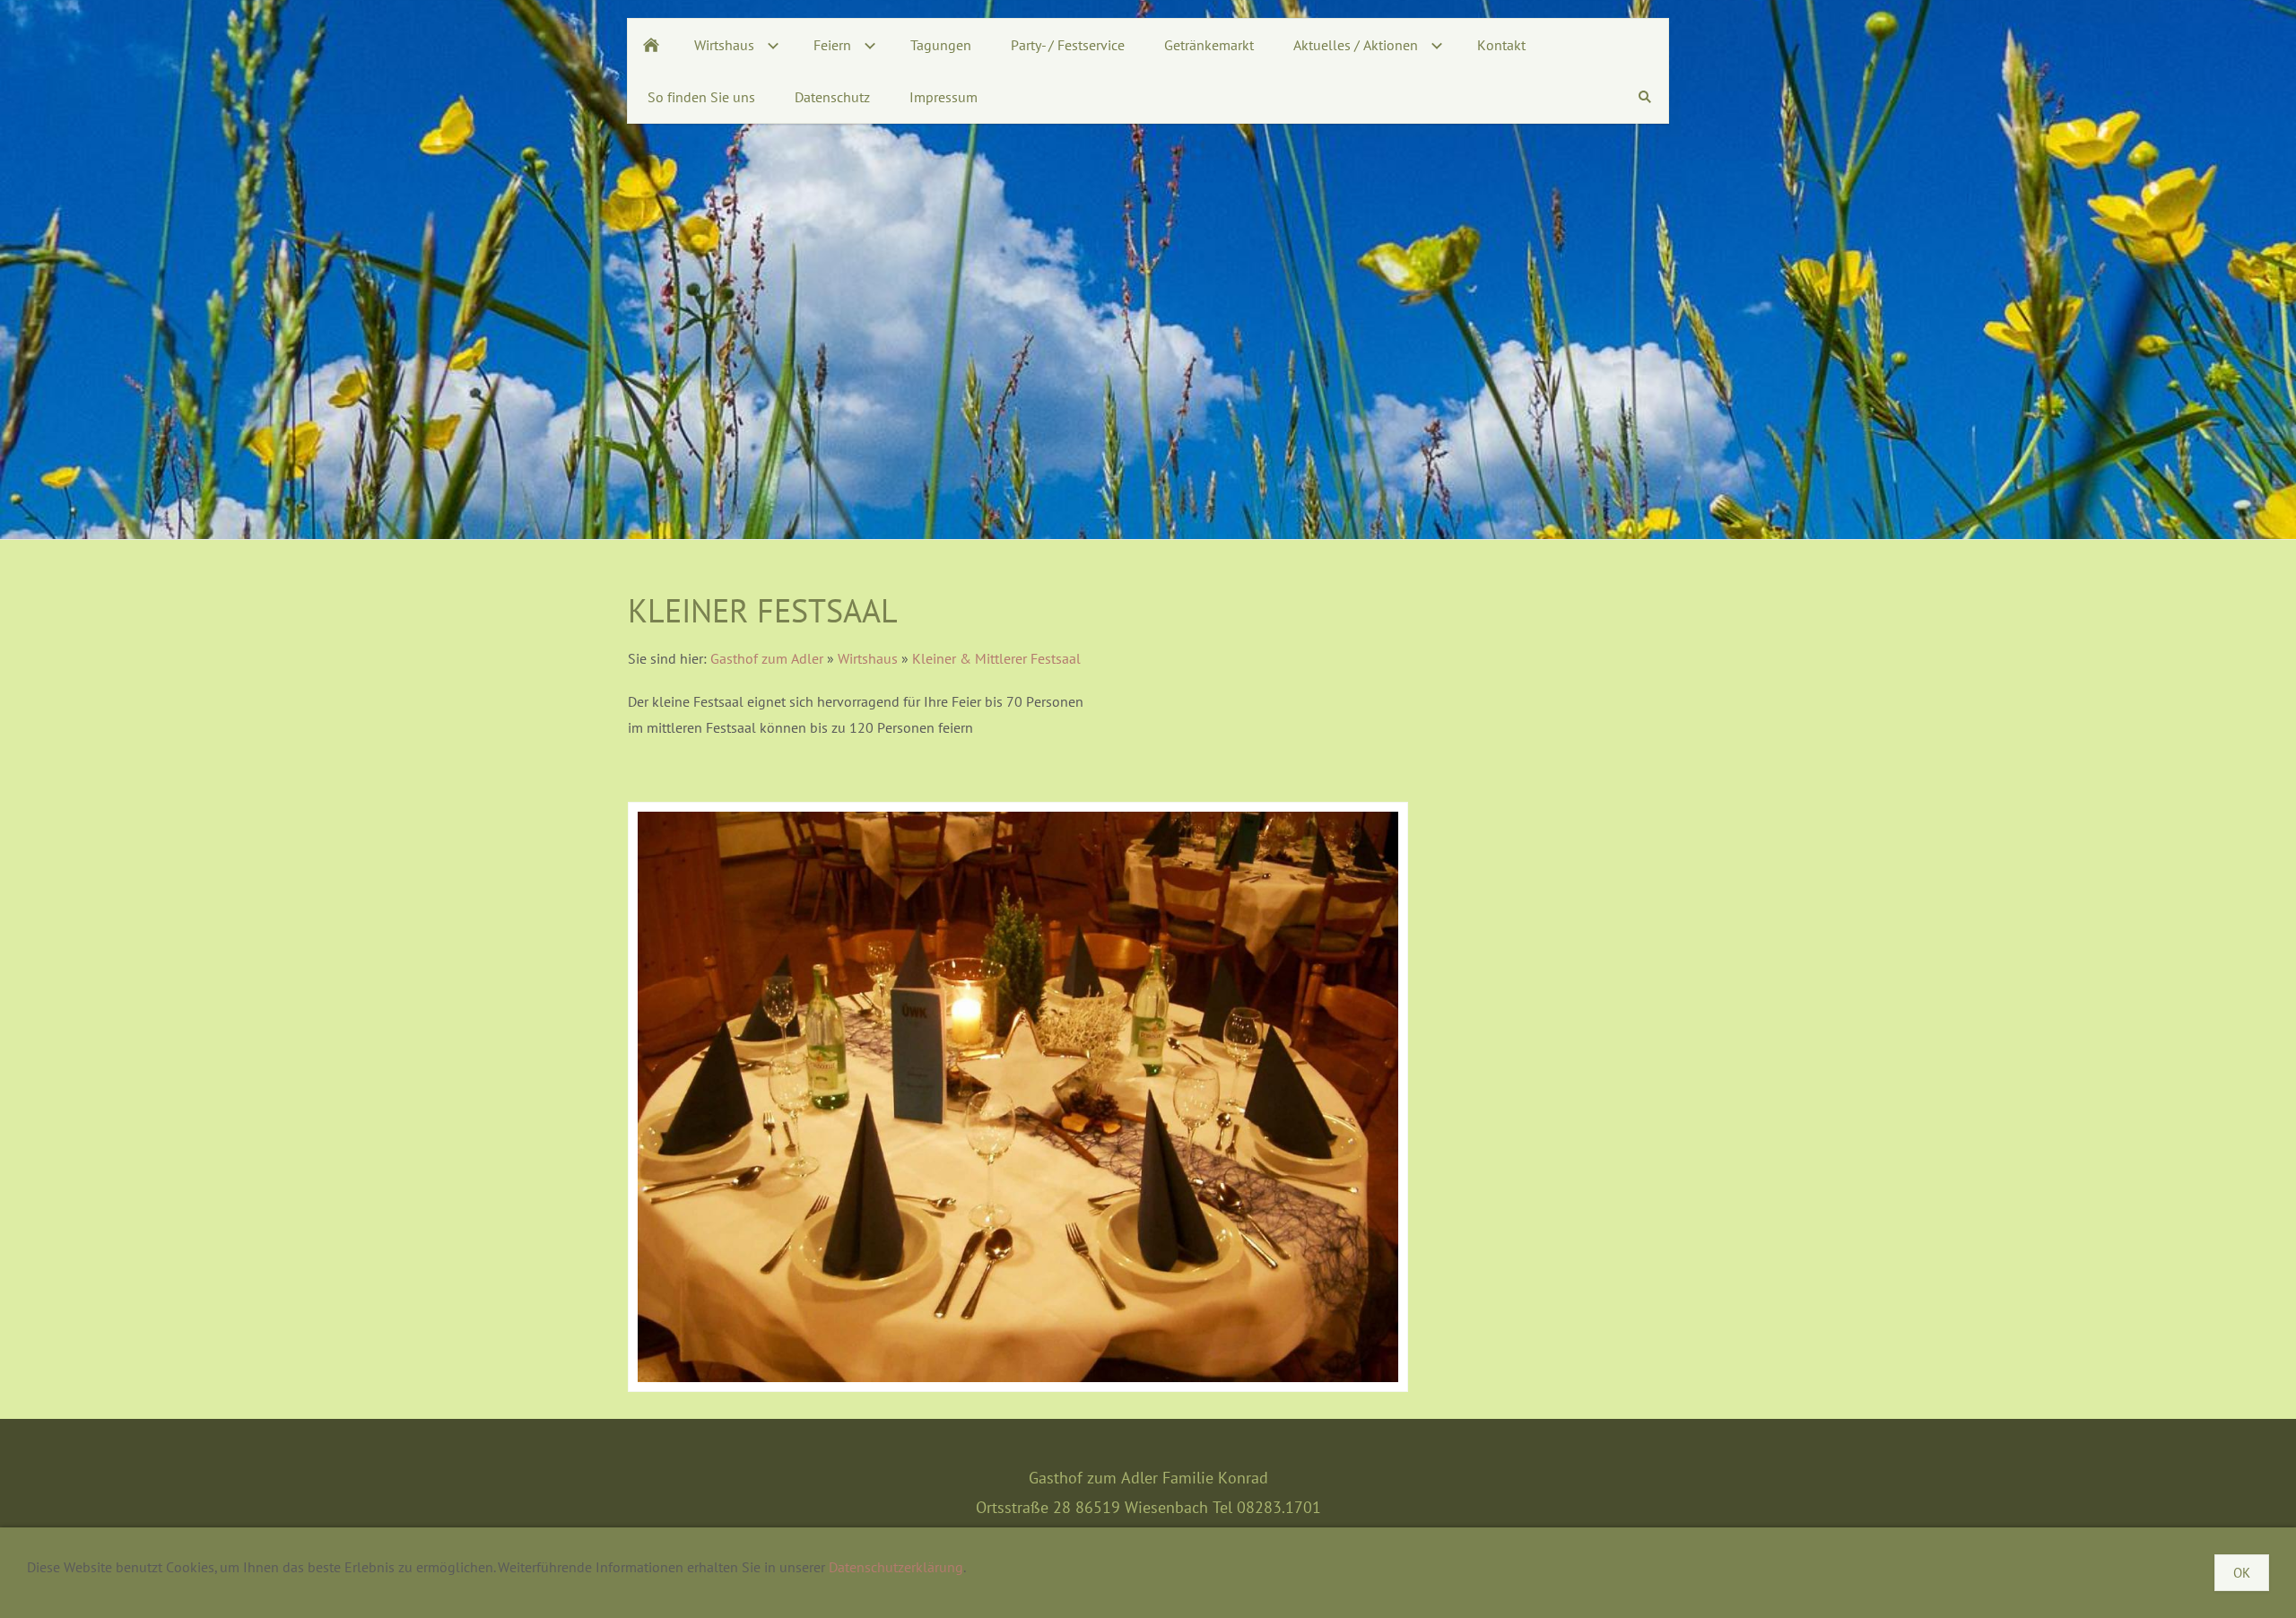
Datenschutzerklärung (896, 1567)
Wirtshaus (868, 658)
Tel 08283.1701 (1267, 1507)
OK (2242, 1573)
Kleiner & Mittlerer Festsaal (996, 658)
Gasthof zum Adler (767, 658)
